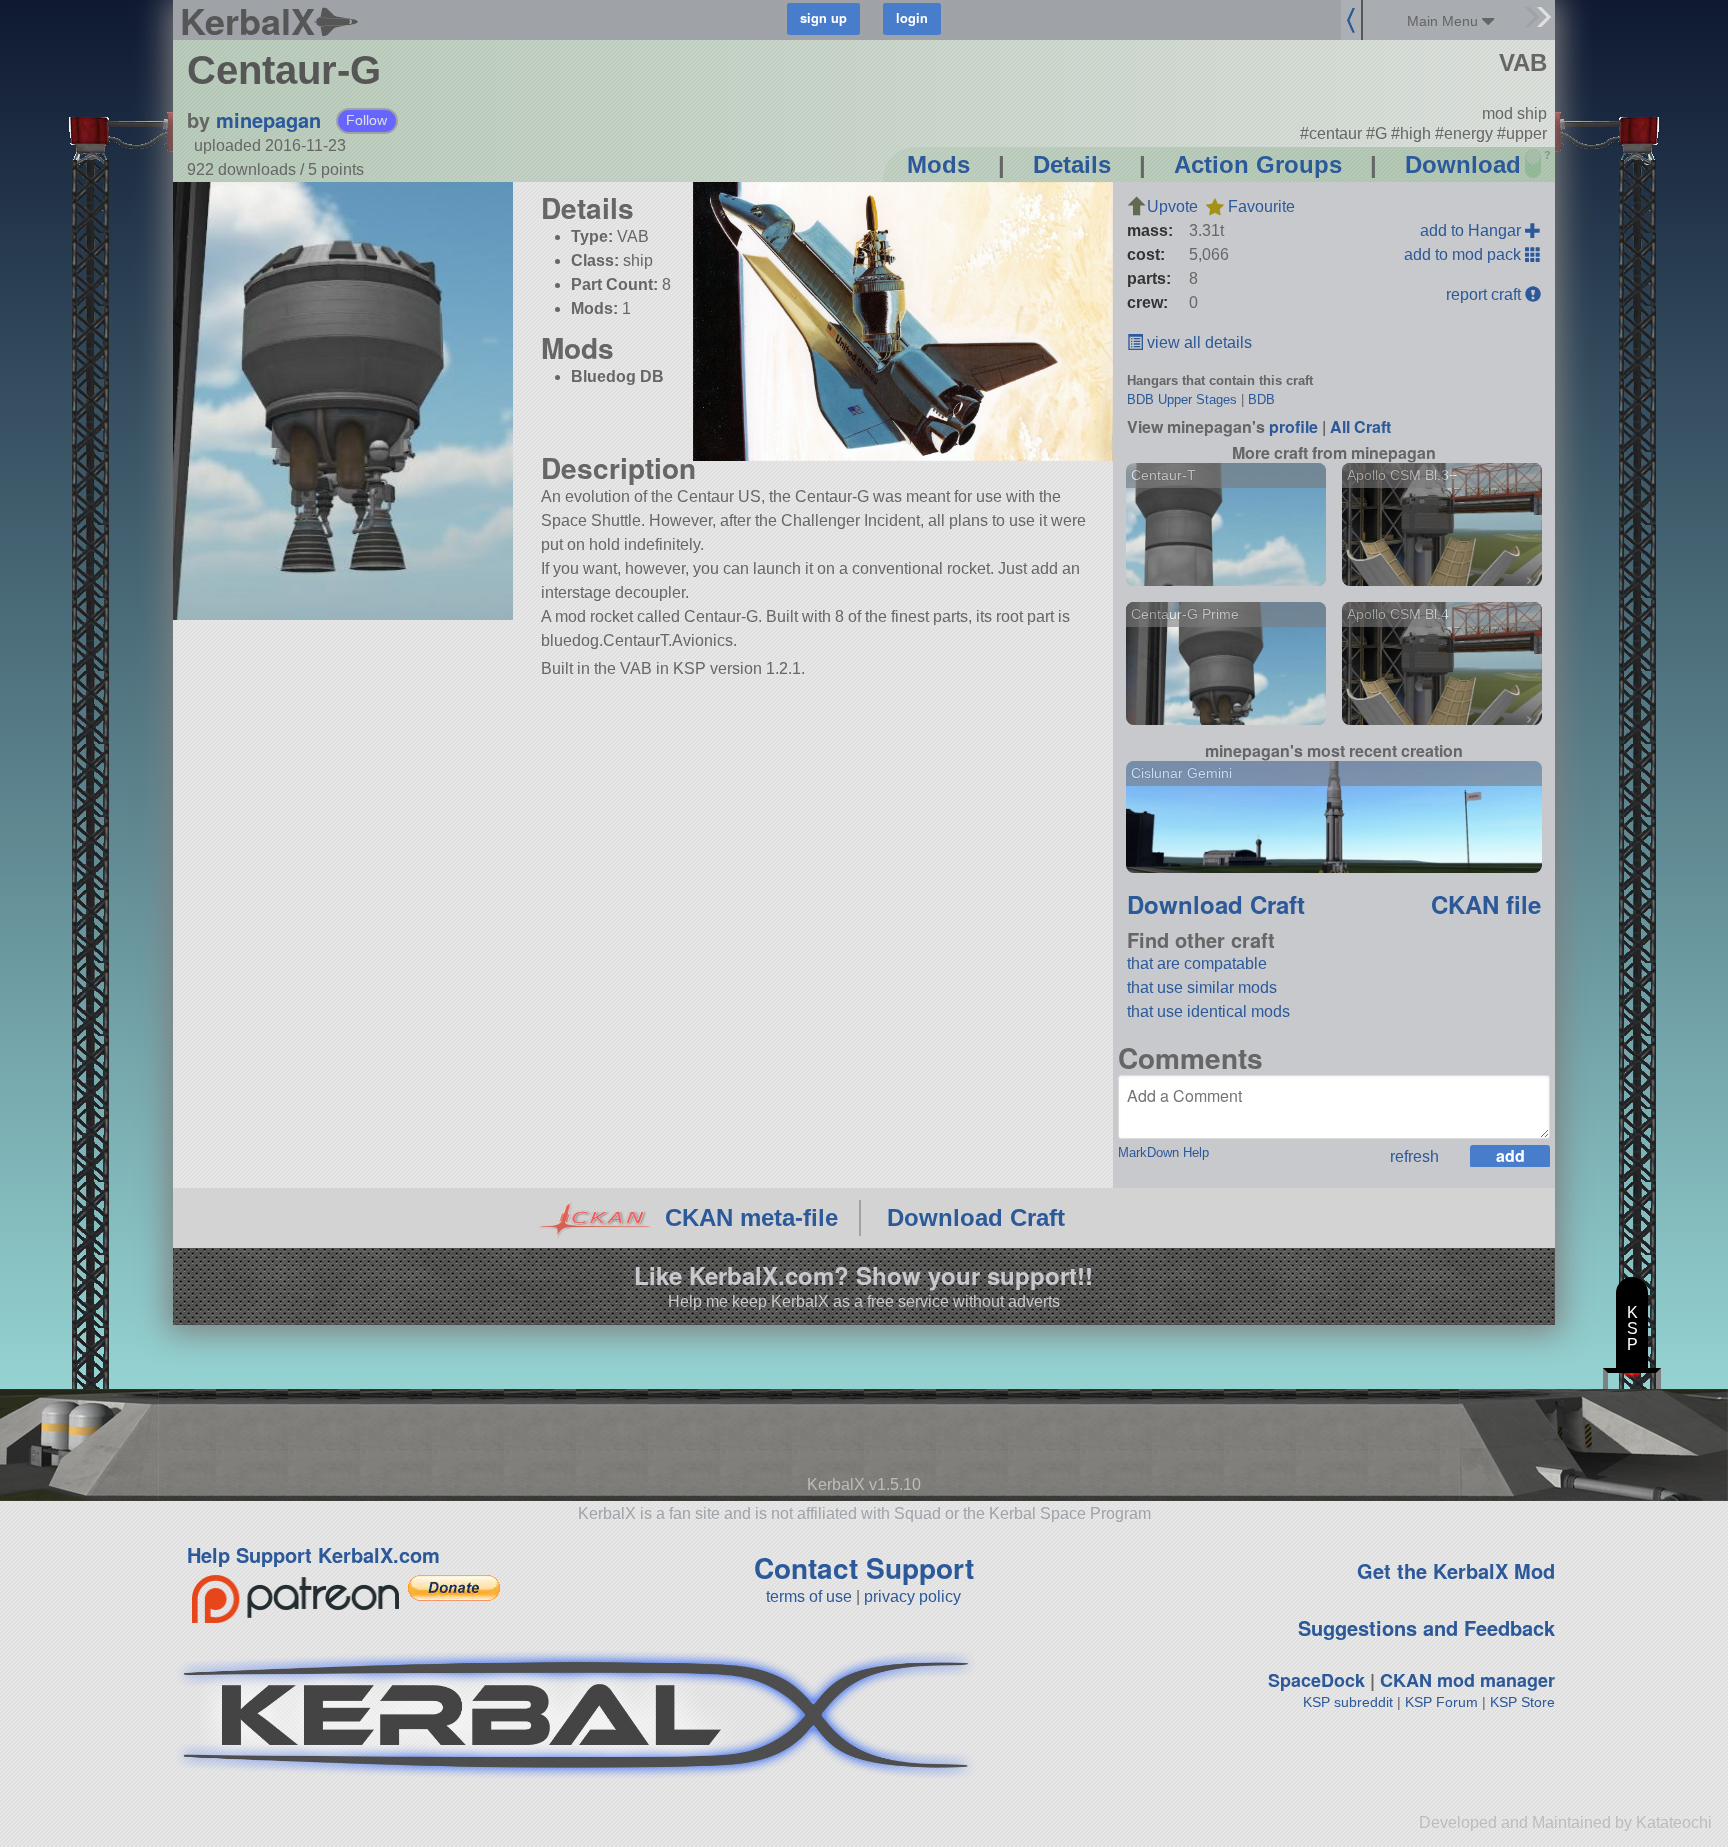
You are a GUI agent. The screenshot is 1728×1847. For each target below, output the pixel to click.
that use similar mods (1202, 987)
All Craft (1360, 426)
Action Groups (1258, 164)
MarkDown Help (1163, 1152)
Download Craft (1216, 904)
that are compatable (1197, 963)
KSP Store (1522, 1702)
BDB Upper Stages (1182, 399)
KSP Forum (1441, 1702)
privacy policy (912, 1596)
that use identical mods (1208, 1011)
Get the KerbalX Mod (1456, 1570)
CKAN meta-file (751, 1217)
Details (1072, 164)
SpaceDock (1316, 1680)
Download (1463, 164)
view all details (1197, 342)
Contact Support (864, 1567)
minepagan (268, 119)
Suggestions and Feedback (1426, 1627)
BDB (1261, 399)
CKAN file (1486, 904)
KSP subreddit (1348, 1702)
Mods (938, 164)
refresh (1414, 1156)
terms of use (809, 1596)
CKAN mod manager (1467, 1680)
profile (1293, 426)
